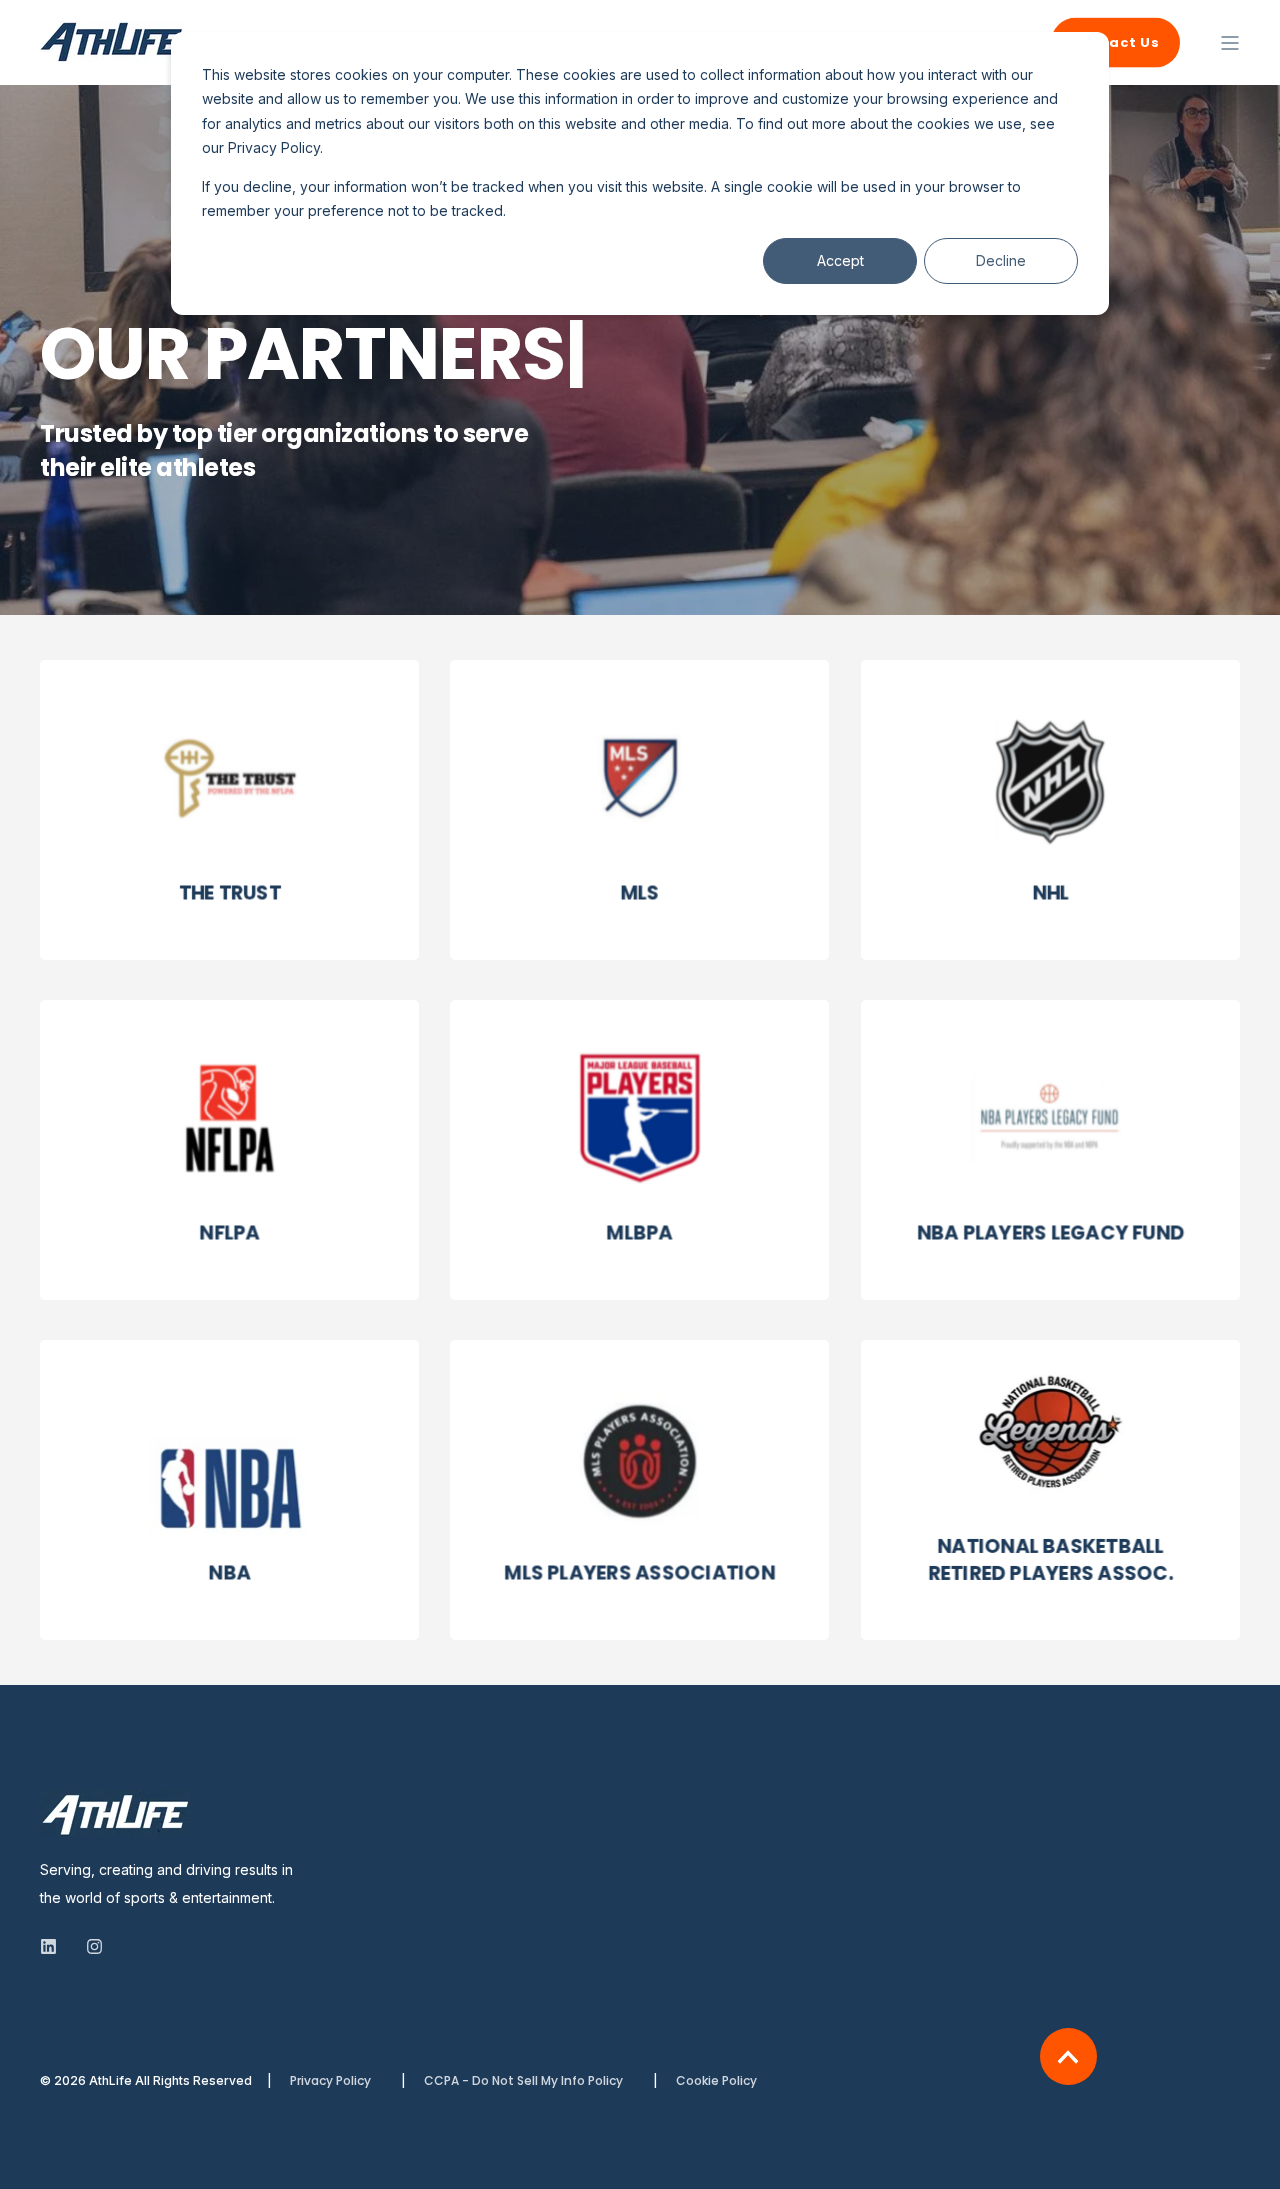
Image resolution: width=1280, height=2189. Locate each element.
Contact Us (1115, 41)
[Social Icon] (54, 1946)
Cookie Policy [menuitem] (716, 2081)
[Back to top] (1068, 2056)
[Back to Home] (115, 51)
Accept (840, 260)
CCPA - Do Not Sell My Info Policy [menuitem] (523, 2081)
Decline (1001, 260)
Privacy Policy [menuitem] (330, 2081)
